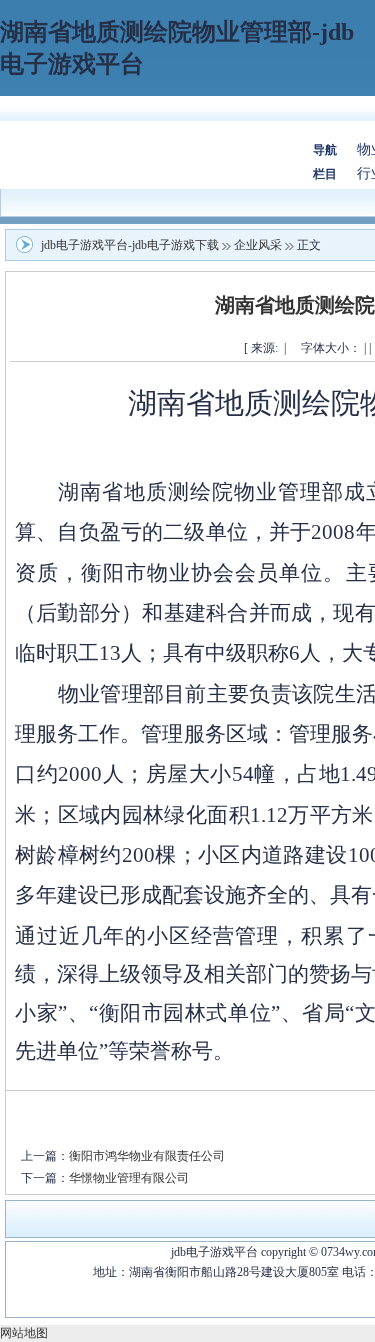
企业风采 (258, 245)
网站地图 (24, 1333)
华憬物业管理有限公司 (129, 1178)
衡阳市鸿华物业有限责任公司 (147, 1156)
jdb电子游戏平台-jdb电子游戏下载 (130, 245)
